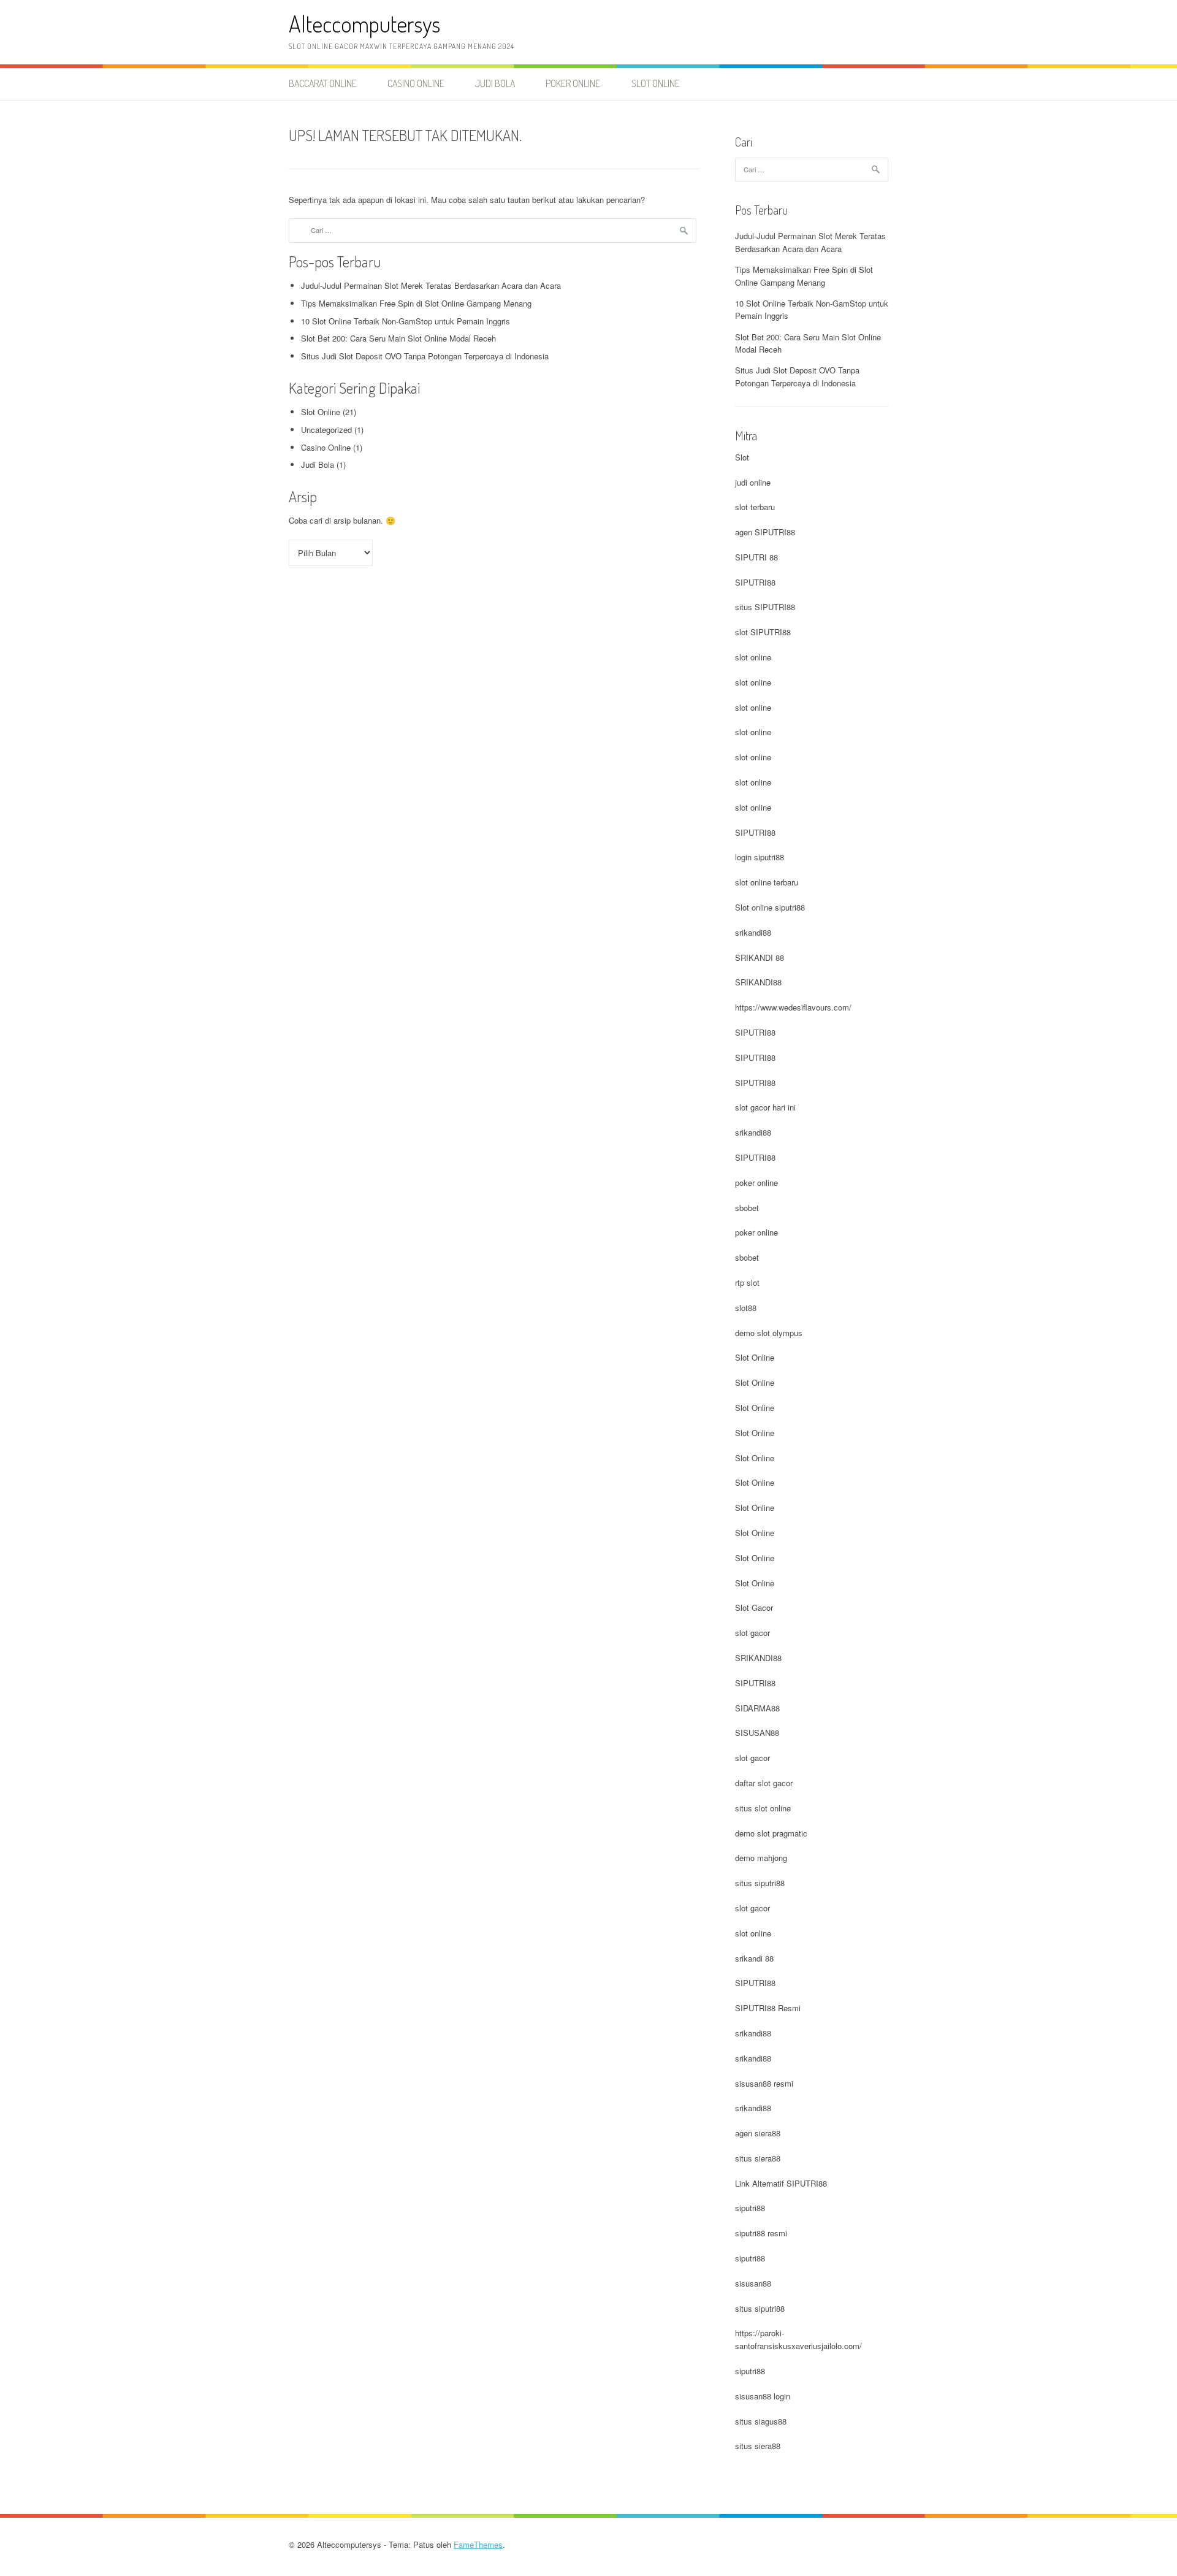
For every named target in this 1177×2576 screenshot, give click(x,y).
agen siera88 (758, 2133)
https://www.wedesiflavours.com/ (793, 1007)
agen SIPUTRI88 (765, 532)
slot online (753, 657)
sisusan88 (753, 2283)
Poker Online (573, 83)
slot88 (746, 1308)
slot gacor (752, 1633)
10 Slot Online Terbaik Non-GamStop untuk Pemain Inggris (406, 321)
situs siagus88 (761, 2421)
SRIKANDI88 (758, 982)
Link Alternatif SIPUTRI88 (781, 2183)
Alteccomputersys (364, 24)
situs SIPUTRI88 (765, 607)
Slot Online (656, 83)
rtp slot (747, 1282)
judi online (753, 482)
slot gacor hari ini (765, 1107)
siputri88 (750, 2208)
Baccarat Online (323, 83)
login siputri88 (760, 857)
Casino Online (416, 83)
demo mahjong (761, 1858)
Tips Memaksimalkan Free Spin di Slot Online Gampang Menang (416, 303)
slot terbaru (755, 507)
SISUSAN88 (757, 1733)
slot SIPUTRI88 (763, 632)
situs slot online (763, 1808)
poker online (756, 1183)
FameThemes (478, 2544)
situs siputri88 (760, 1883)
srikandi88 (753, 932)
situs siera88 (758, 2158)
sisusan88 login (763, 2396)
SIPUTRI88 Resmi (768, 2008)
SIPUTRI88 (755, 582)
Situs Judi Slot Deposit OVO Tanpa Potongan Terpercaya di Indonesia (425, 356)
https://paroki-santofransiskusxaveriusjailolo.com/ (798, 2339)
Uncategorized (326, 430)
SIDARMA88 (757, 1708)
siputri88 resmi (761, 2233)
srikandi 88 (754, 1958)
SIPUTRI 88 (756, 557)
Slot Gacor (754, 1607)
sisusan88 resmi (764, 2083)
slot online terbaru (767, 882)
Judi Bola (495, 83)
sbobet (747, 1208)
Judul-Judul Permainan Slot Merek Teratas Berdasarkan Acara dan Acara (431, 285)
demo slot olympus (769, 1333)
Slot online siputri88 (770, 907)
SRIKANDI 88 (760, 957)
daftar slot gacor (764, 1783)
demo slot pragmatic (771, 1833)
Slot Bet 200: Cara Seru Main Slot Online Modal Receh (398, 338)
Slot (742, 457)
